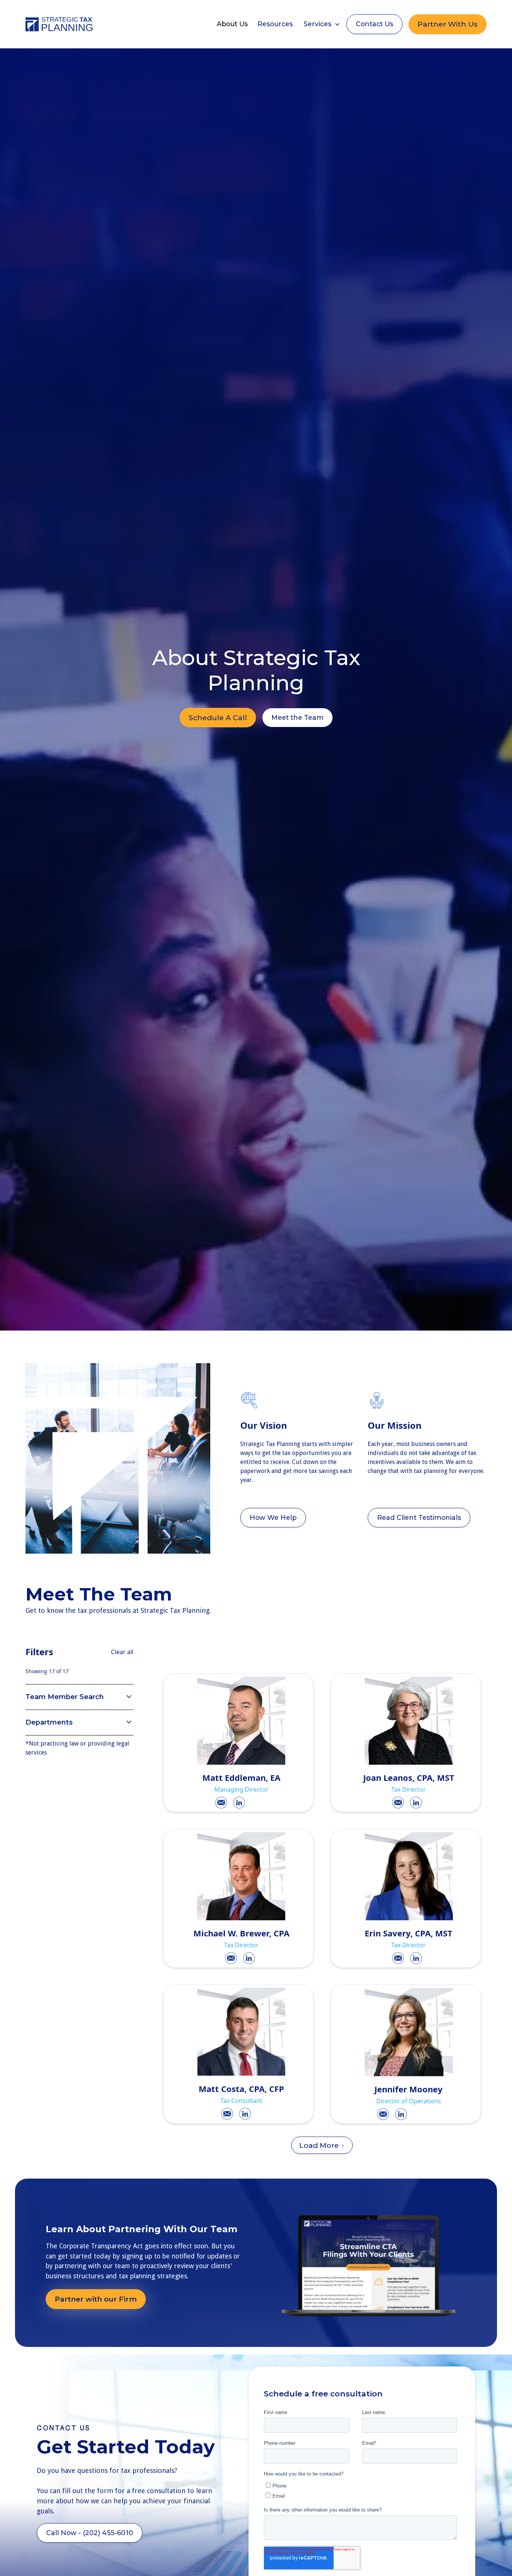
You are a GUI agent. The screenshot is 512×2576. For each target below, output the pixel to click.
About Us (232, 24)
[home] (59, 24)
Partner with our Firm (96, 2299)
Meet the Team (297, 717)
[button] (322, 24)
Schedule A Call (218, 718)
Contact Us (374, 24)
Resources (275, 24)
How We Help (273, 1517)
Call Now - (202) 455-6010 (90, 2533)
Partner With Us (448, 24)
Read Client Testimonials (419, 1517)
